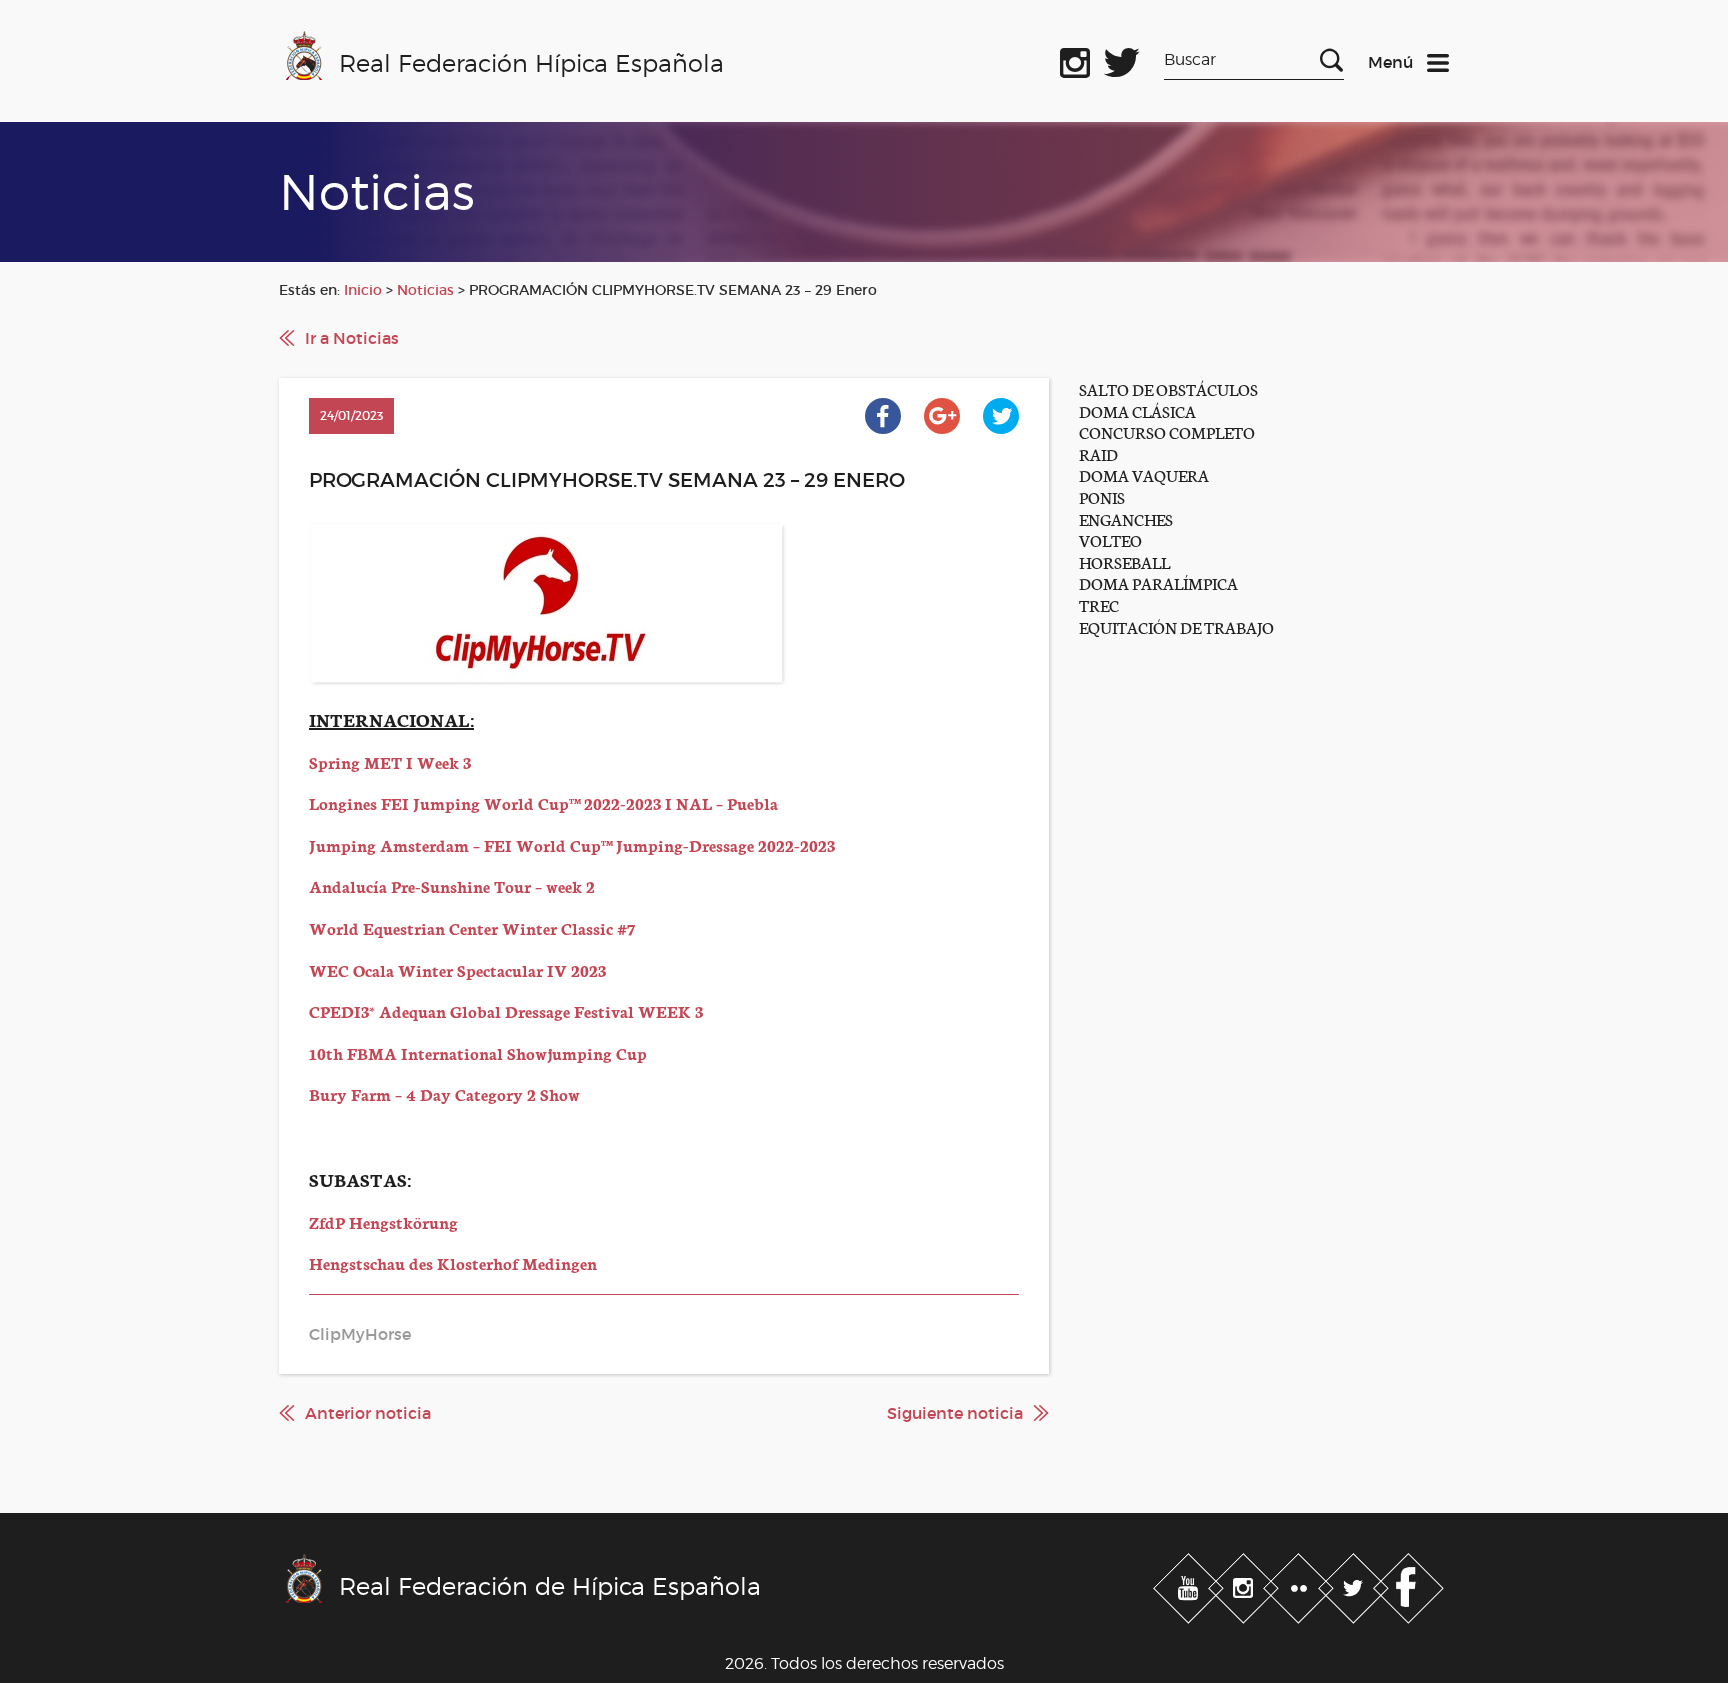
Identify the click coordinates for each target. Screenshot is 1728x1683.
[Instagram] (1245, 1585)
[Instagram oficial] (1075, 59)
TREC (1099, 604)
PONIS (1102, 496)
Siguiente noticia (955, 1413)
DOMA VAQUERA (1144, 474)
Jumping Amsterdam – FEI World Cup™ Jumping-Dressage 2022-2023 (572, 844)
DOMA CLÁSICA (1137, 410)
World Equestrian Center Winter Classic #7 (472, 927)
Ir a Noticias (352, 338)
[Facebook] (1408, 1585)
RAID (1098, 453)
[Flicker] (1300, 1585)
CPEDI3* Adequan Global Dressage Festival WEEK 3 (506, 1010)
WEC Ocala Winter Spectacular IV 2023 (457, 969)
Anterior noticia (368, 1413)
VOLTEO (1110, 539)
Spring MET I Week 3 (390, 761)
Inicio (363, 290)
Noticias (425, 290)
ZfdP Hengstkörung (383, 1221)
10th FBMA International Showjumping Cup (478, 1052)
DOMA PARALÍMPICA (1158, 582)
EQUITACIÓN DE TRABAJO (1176, 626)
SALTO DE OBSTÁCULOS (1168, 388)
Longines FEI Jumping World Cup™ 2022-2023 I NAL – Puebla (543, 802)
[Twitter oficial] (1122, 59)
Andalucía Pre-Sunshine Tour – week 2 (452, 885)
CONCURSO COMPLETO (1167, 431)
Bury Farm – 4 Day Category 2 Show (444, 1093)
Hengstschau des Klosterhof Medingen (453, 1262)
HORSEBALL (1124, 561)
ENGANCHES (1126, 518)
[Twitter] (1355, 1585)
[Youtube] (1190, 1585)
